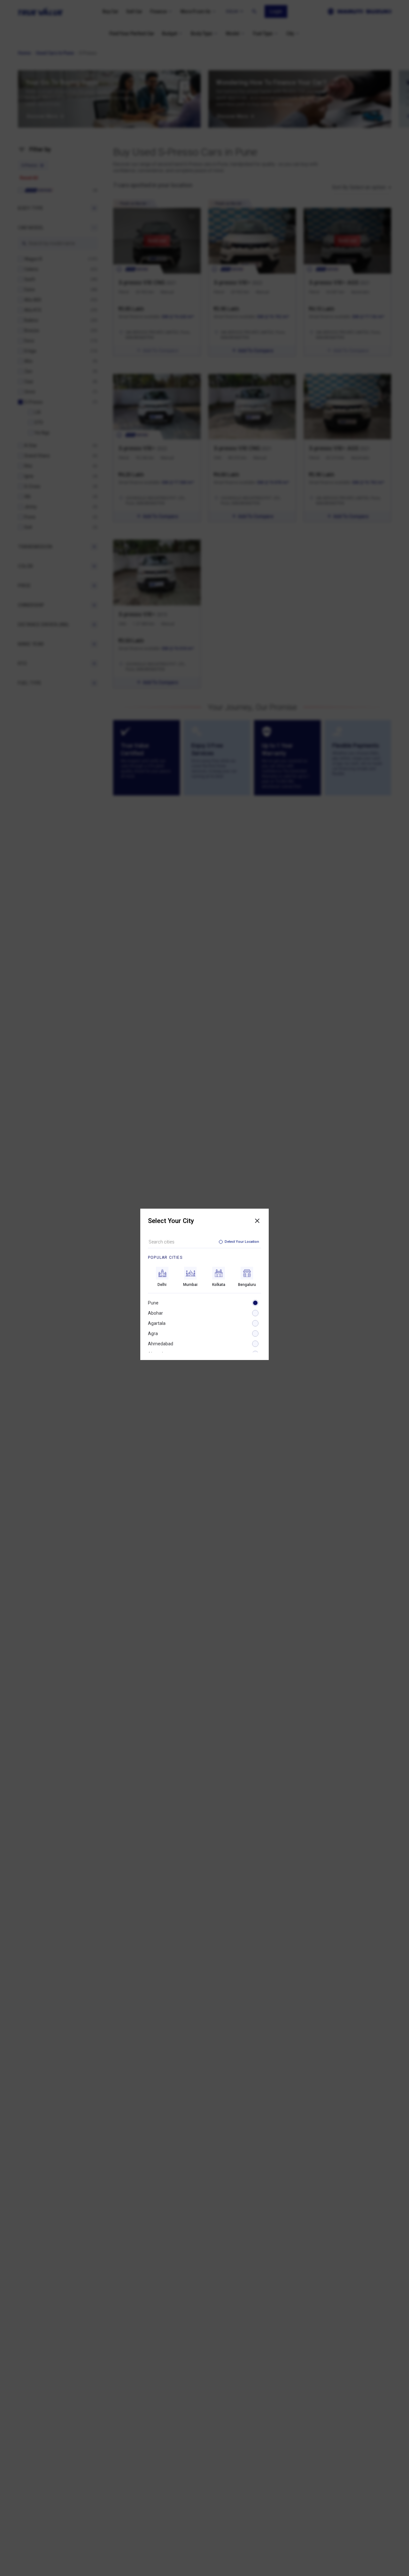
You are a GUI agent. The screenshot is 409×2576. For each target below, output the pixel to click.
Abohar (155, 1313)
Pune (153, 1303)
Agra (153, 1334)
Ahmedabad (161, 1344)
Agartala (157, 1323)
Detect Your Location (242, 1242)
